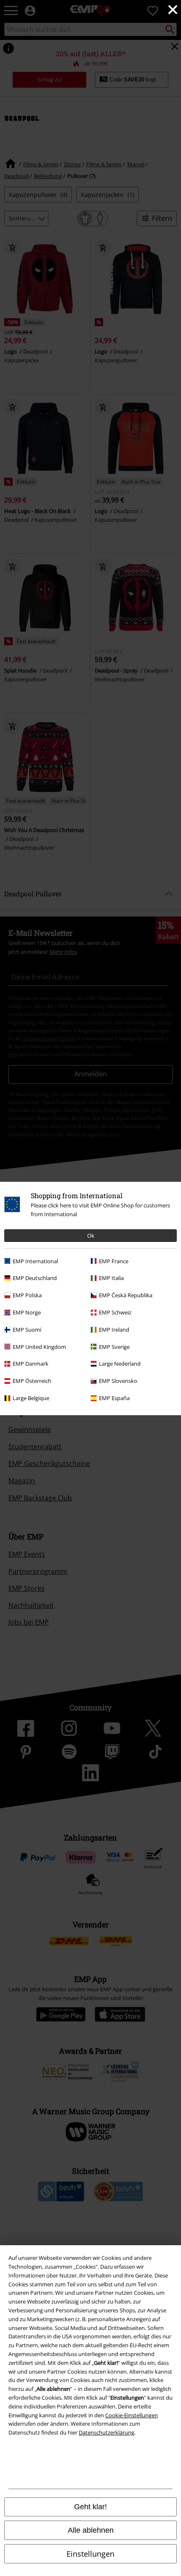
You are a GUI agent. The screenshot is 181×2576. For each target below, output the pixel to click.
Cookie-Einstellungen (132, 2415)
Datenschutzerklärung (106, 2432)
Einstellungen (90, 2554)
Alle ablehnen (91, 2530)
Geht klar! (90, 2507)
